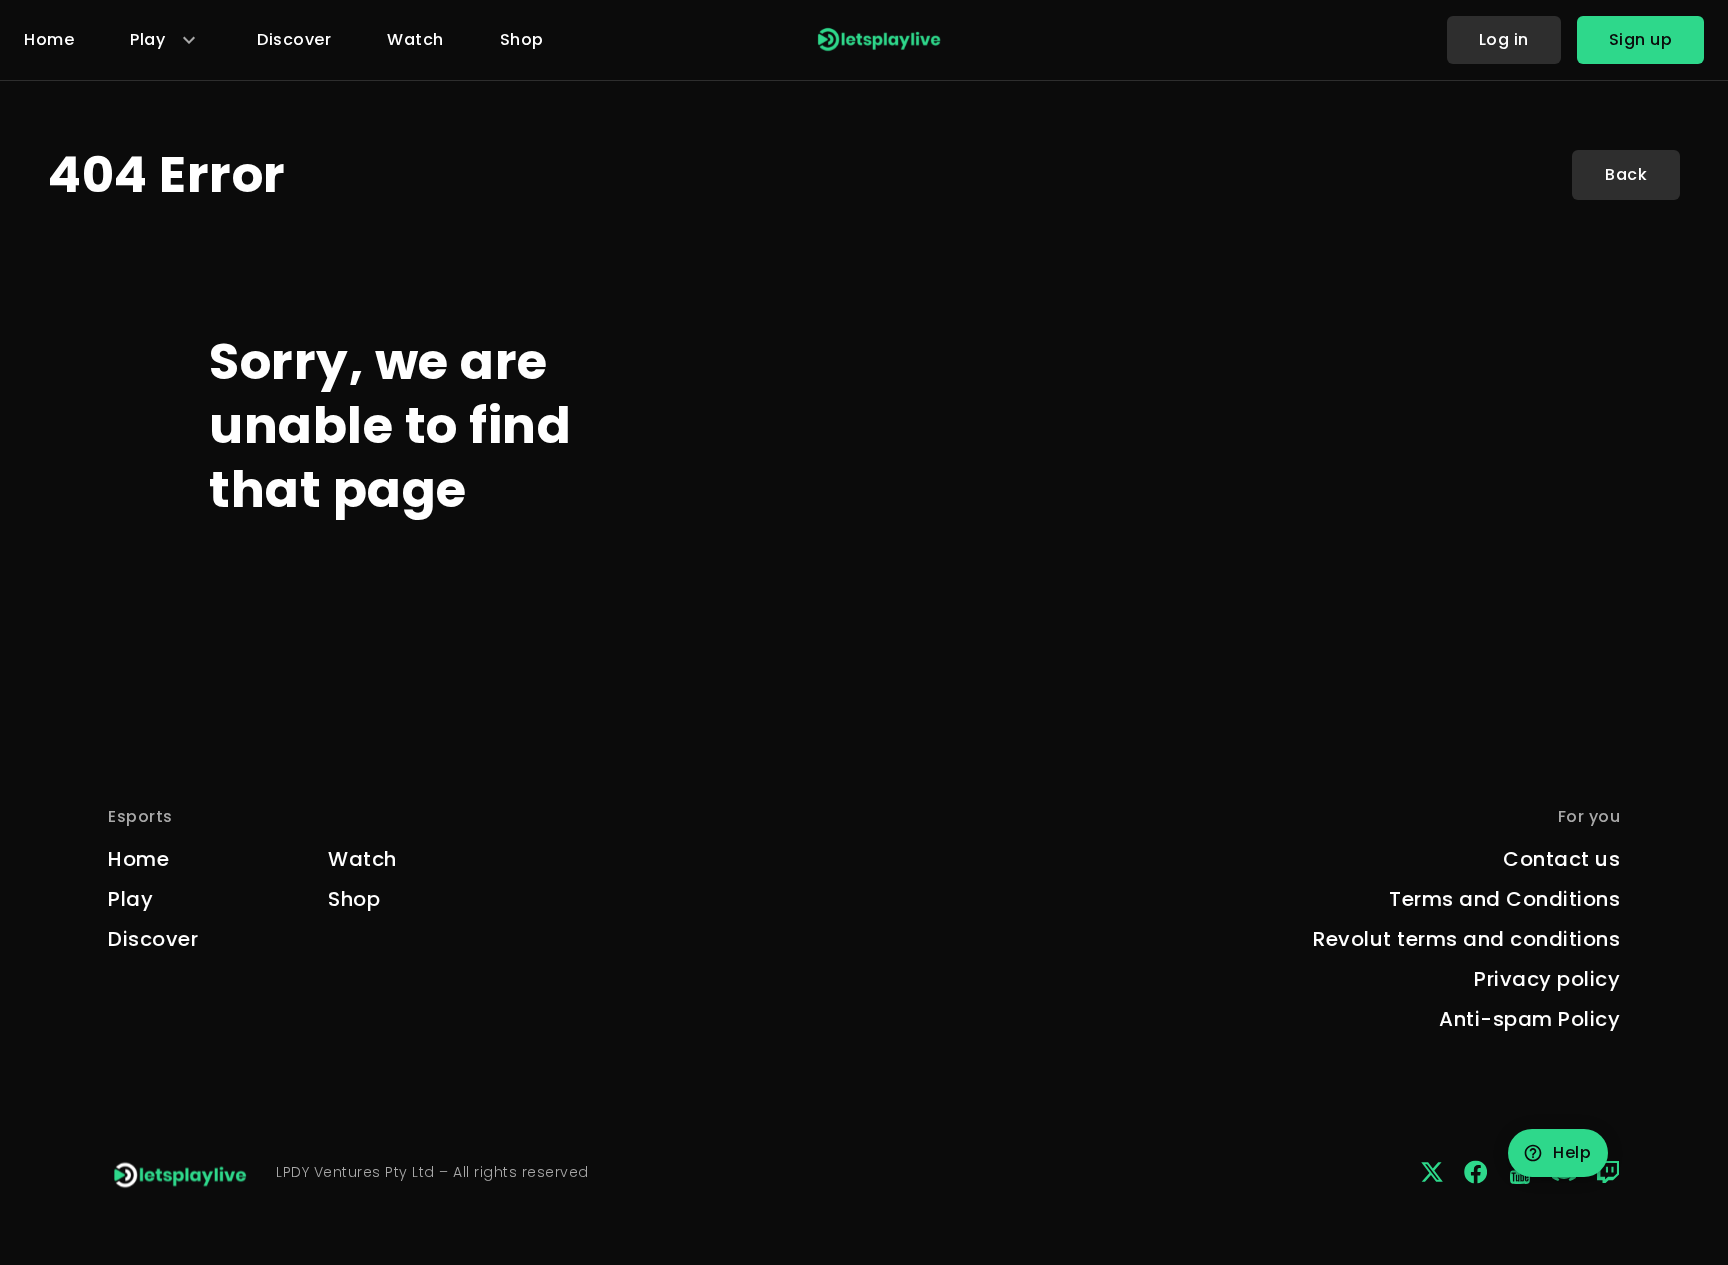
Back (1626, 174)
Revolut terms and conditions (1466, 939)
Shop (522, 39)
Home (49, 39)
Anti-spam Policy (1529, 1019)
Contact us (1561, 859)
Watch (415, 39)
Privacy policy (1547, 979)
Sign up (1641, 39)
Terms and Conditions (1504, 899)
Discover (294, 39)
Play (130, 899)
